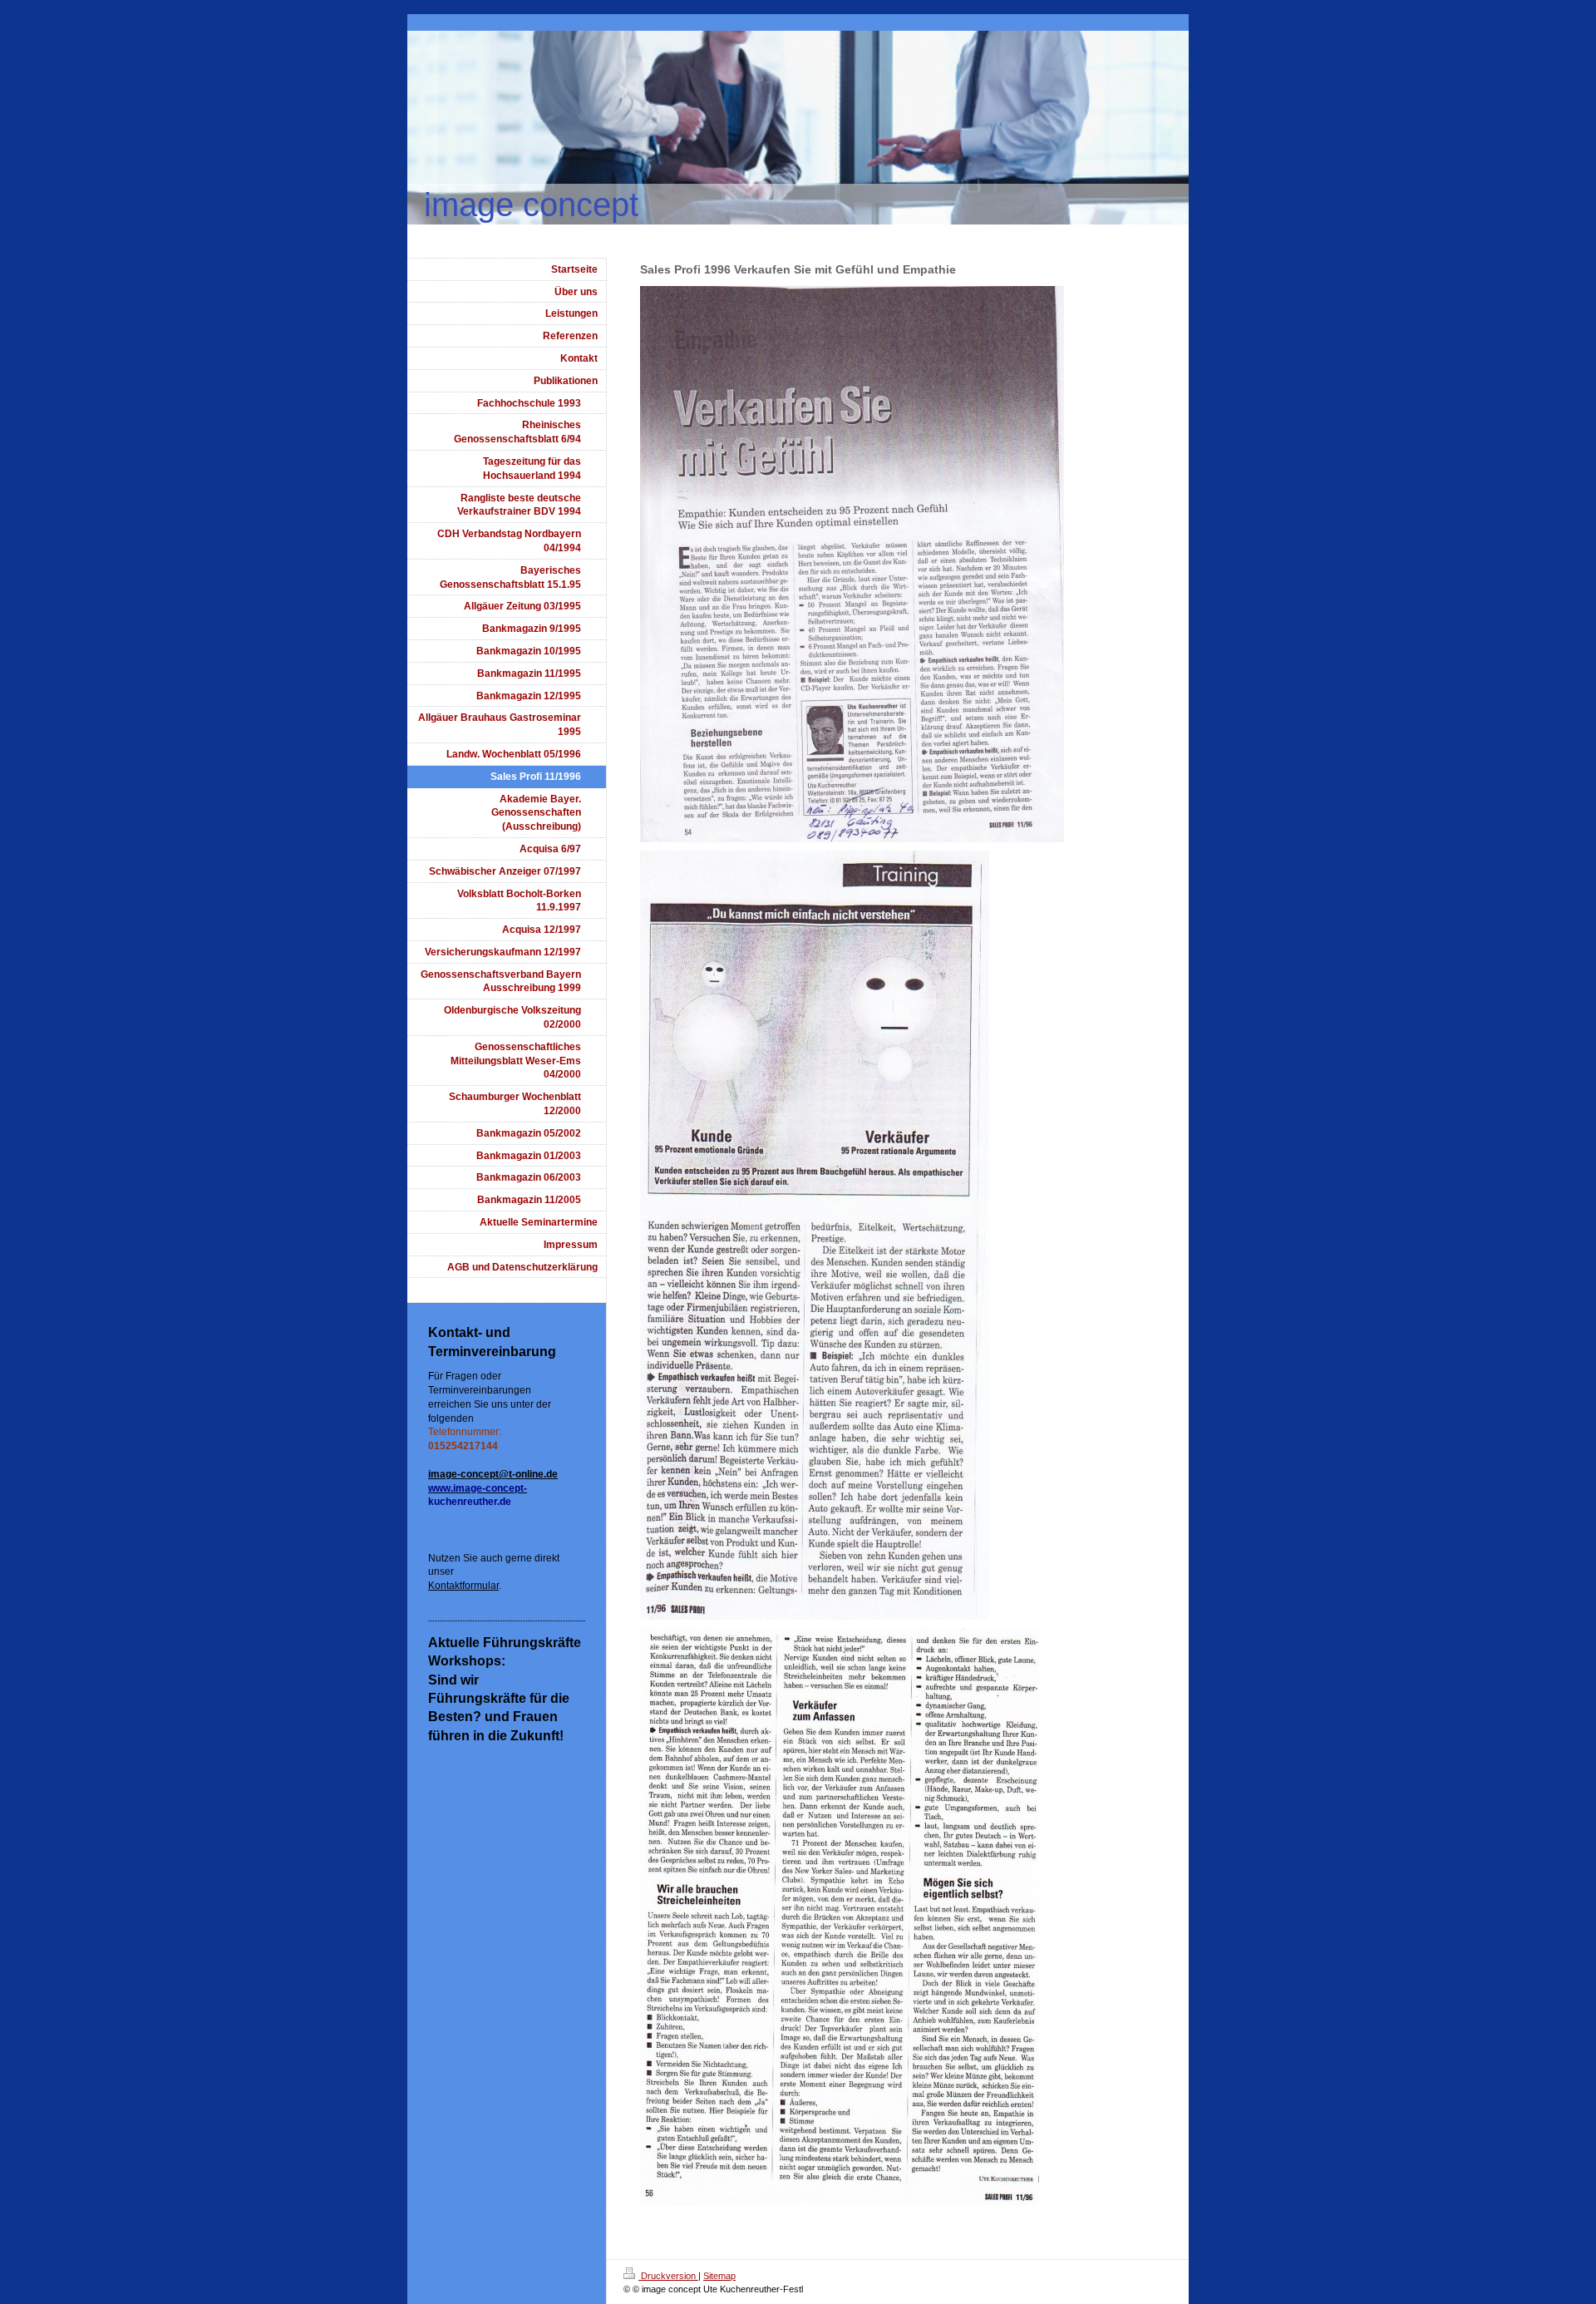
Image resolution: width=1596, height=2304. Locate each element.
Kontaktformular (463, 1586)
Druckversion (668, 2276)
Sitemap (719, 2276)
